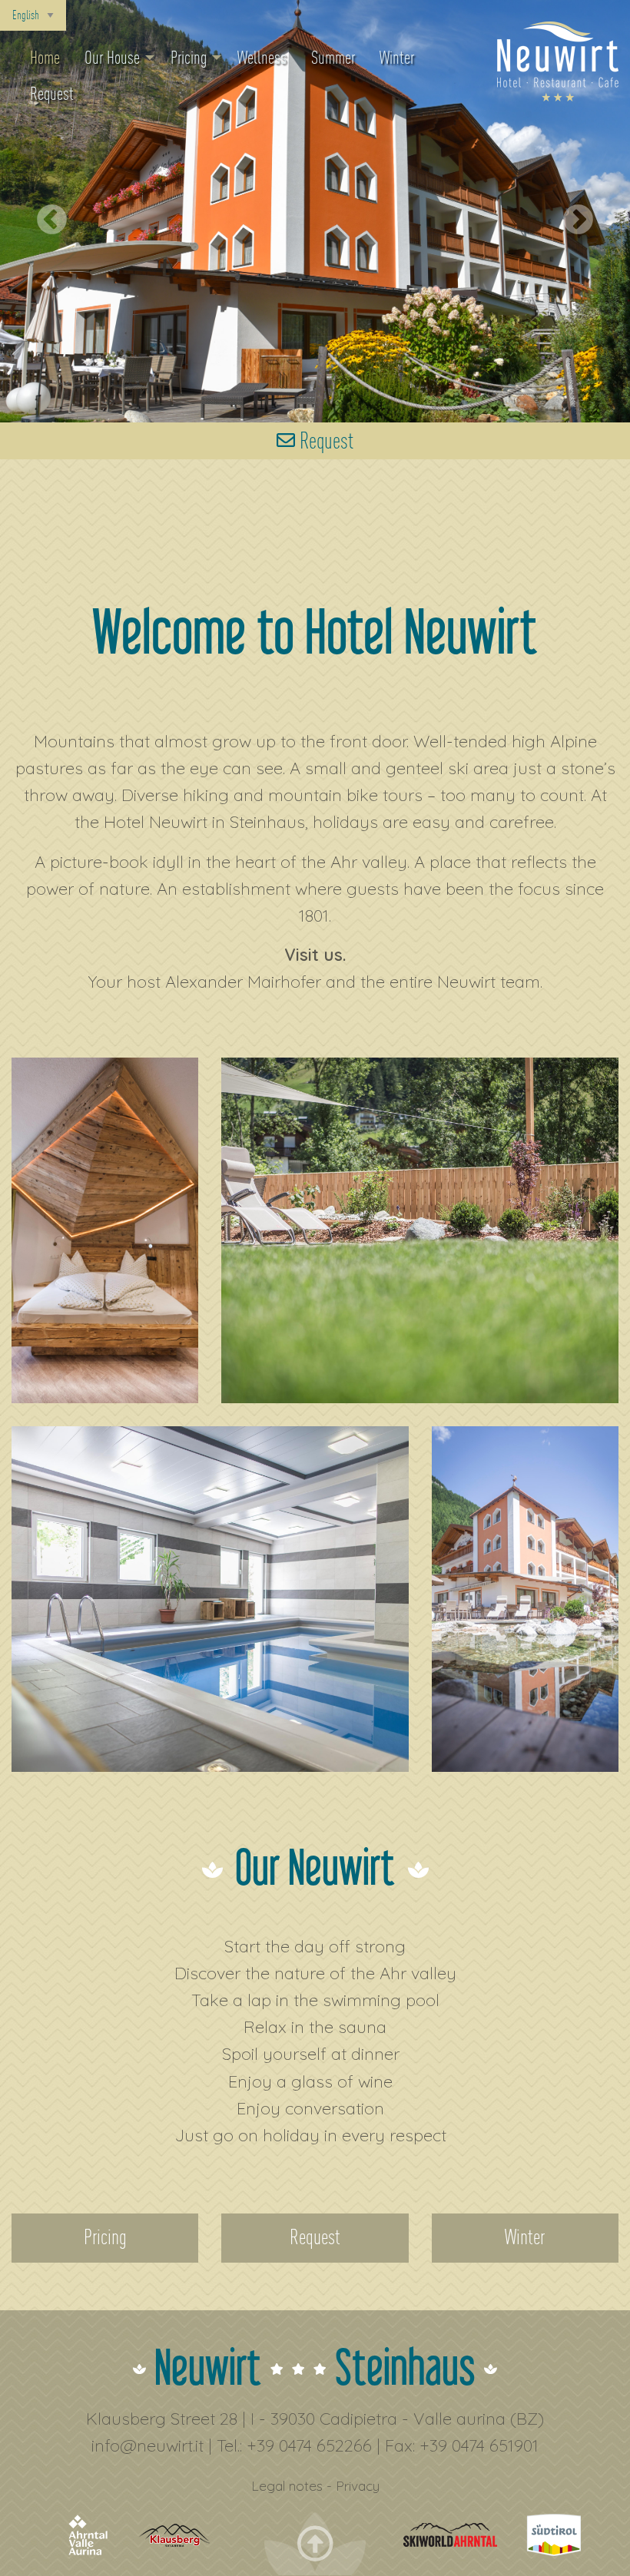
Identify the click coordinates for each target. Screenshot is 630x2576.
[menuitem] (45, 58)
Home (45, 58)
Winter (397, 58)
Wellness (262, 58)
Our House (112, 58)
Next (578, 211)
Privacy (358, 2485)
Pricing (189, 58)
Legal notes (287, 2485)
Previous (42, 211)
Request (52, 94)
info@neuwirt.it (148, 2445)
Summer (333, 58)
